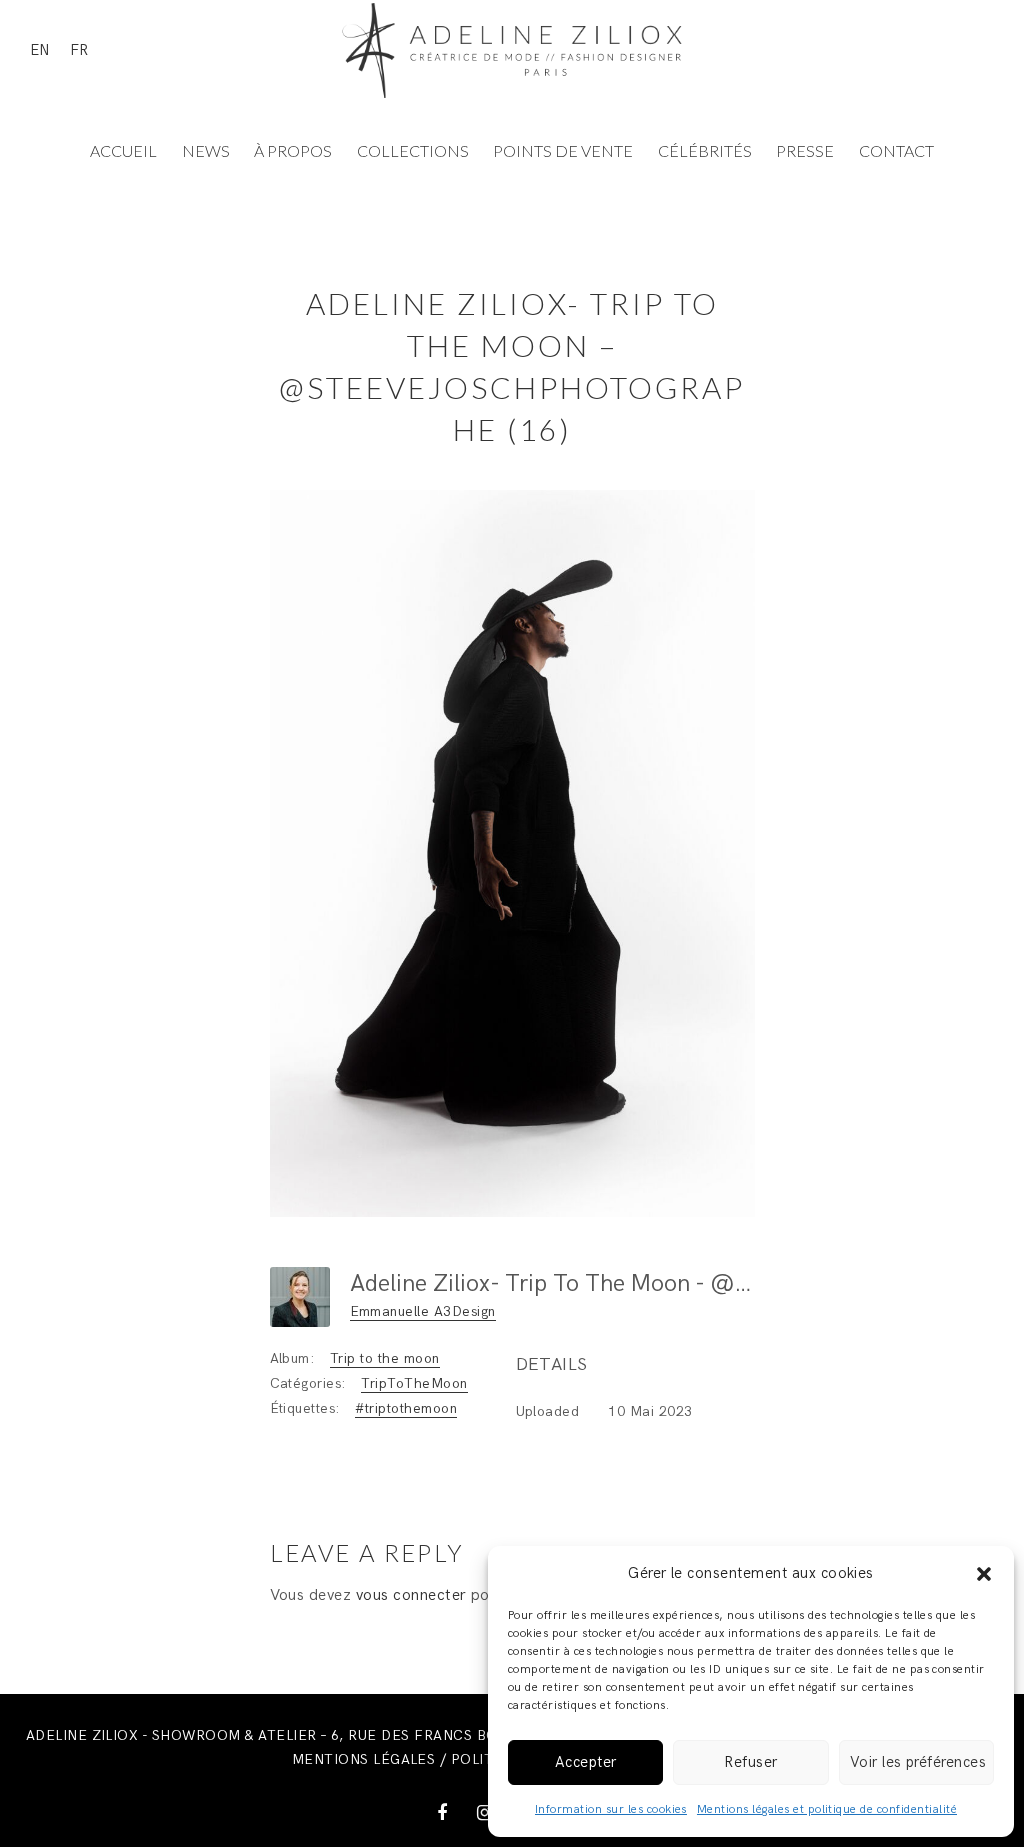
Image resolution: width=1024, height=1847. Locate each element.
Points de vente (563, 150)
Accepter (586, 1762)
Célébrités (705, 150)
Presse (805, 150)
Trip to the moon (385, 1358)
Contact (896, 150)
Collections (413, 150)
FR (79, 50)
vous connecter (411, 1595)
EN (40, 50)
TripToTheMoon (414, 1383)
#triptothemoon (406, 1408)
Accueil (123, 150)
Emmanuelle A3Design (423, 1311)
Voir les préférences (918, 1762)
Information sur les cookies (611, 1809)
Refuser (750, 1762)
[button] (984, 1574)
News (206, 150)
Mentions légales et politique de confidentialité (827, 1809)
